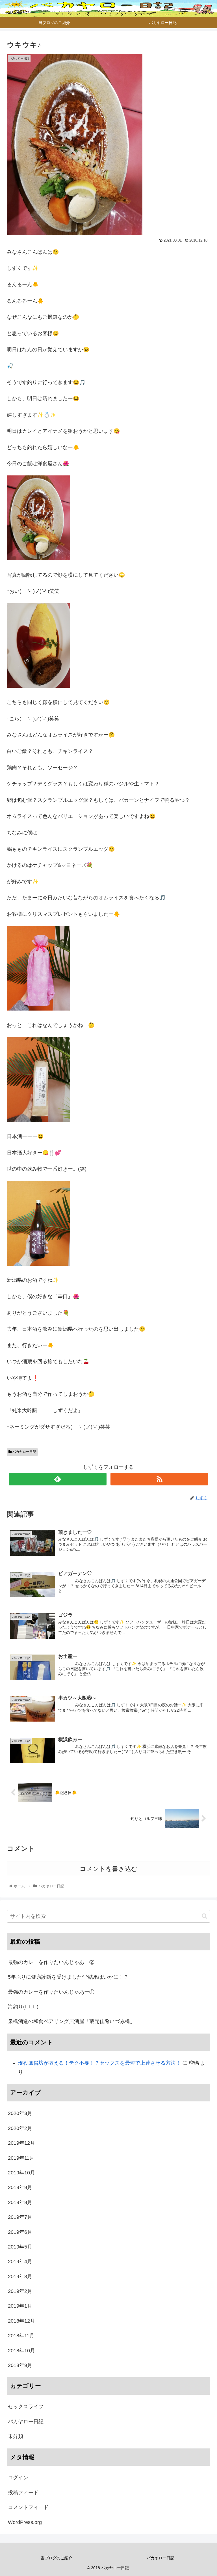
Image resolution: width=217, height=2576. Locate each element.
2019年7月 (20, 2217)
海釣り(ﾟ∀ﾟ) (23, 2007)
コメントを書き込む (109, 1869)
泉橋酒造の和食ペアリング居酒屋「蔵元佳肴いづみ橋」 (71, 2021)
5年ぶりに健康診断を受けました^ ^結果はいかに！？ (68, 1977)
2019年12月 (21, 2143)
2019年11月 (21, 2158)
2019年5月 (20, 2247)
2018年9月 (20, 2365)
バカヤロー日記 (24, 1452)
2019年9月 (20, 2187)
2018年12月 (21, 2321)
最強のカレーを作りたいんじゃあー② (51, 1962)
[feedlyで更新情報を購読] (58, 1479)
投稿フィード (23, 2493)
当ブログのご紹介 (57, 2558)
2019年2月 (20, 2291)
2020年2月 (20, 2128)
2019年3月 (20, 2276)
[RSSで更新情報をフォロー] (159, 1479)
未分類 (16, 2436)
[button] (204, 1916)
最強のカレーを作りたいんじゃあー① (51, 1992)
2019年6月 (20, 2232)
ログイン (18, 2478)
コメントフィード (28, 2507)
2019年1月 (20, 2306)
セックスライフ (26, 2407)
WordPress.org (25, 2522)
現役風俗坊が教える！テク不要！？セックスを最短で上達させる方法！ (99, 2063)
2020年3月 (20, 2113)
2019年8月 (20, 2202)
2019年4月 (20, 2261)
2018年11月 (21, 2336)
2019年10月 (21, 2173)
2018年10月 (21, 2351)
